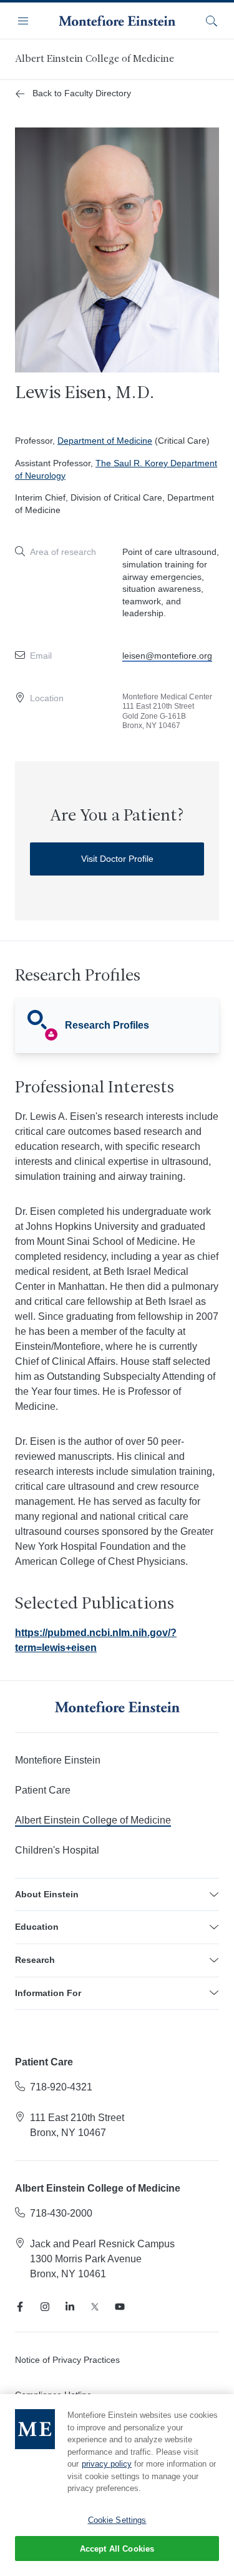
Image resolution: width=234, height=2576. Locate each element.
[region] (117, 2485)
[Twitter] (95, 2307)
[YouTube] (120, 2307)
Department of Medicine (105, 441)
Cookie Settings (117, 2520)
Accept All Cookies (117, 2549)
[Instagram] (45, 2307)
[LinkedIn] (70, 2307)
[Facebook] (20, 2307)
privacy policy (107, 2464)
